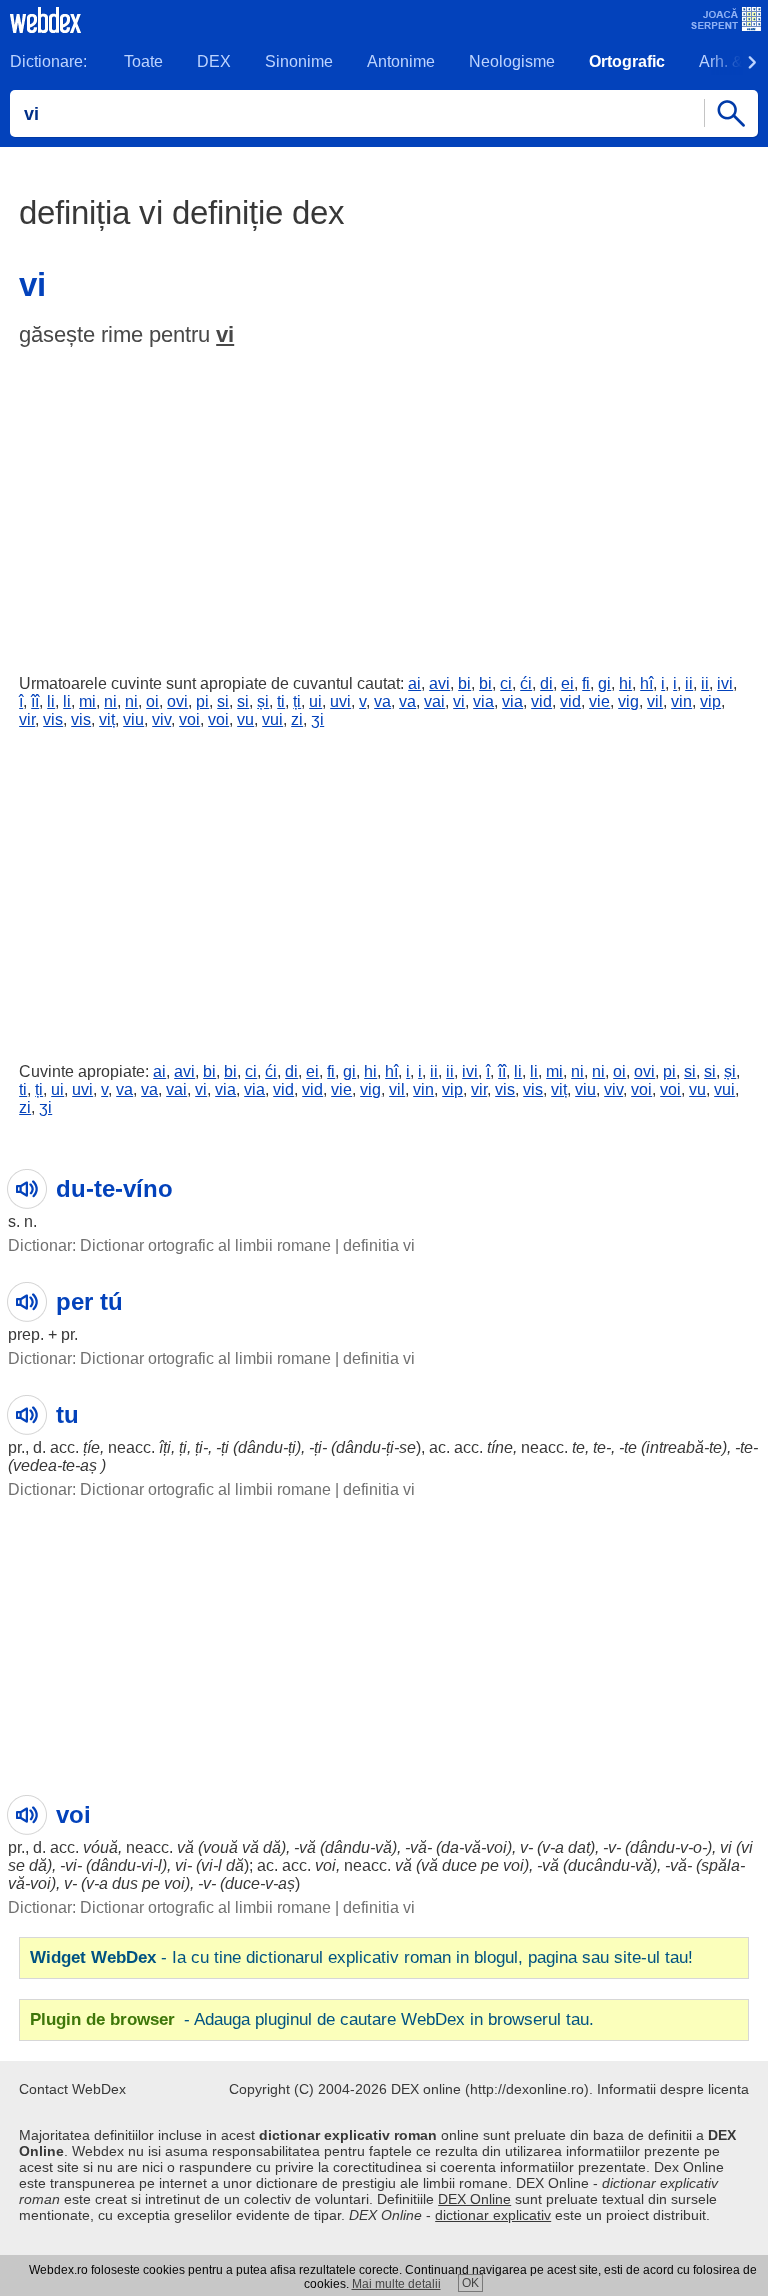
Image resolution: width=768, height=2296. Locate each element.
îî (35, 701)
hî (646, 683)
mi (87, 701)
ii (689, 683)
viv (161, 719)
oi (152, 701)
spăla (720, 1865)
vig (628, 701)
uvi (340, 701)
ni (110, 701)
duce (459, 1865)
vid (541, 701)
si (223, 701)
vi (225, 334)
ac (437, 1447)
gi (604, 683)
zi (297, 719)
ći (526, 683)
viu (133, 719)
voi (189, 719)
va (382, 701)
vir (27, 719)
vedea (35, 1465)
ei (567, 683)
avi (439, 683)
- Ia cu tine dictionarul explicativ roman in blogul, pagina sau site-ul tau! (361, 1957)
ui (315, 701)
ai (414, 683)
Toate (143, 61)
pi (202, 701)
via (483, 701)
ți (297, 701)
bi (464, 683)
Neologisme (512, 61)
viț (107, 719)
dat (579, 1847)
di (546, 683)
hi (625, 683)
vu (245, 719)
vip (710, 701)
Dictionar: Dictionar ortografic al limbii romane (169, 1245)
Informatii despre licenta (673, 2089)
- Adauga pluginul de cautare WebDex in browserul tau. (312, 2019)
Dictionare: (48, 61)
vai (434, 701)
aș (88, 1465)
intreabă (675, 1447)
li (51, 701)
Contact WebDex (72, 2089)
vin (681, 701)
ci (506, 683)
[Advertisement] (384, 506)
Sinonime (299, 61)
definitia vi (379, 1245)
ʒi (317, 719)
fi (586, 683)
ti (281, 701)
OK (470, 2283)
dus (125, 1883)
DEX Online (474, 2199)
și (263, 701)
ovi (177, 701)
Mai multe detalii (396, 2284)
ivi (725, 683)
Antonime (401, 61)
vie (599, 701)
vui (272, 719)
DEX (214, 61)
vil (655, 701)
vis (53, 719)
